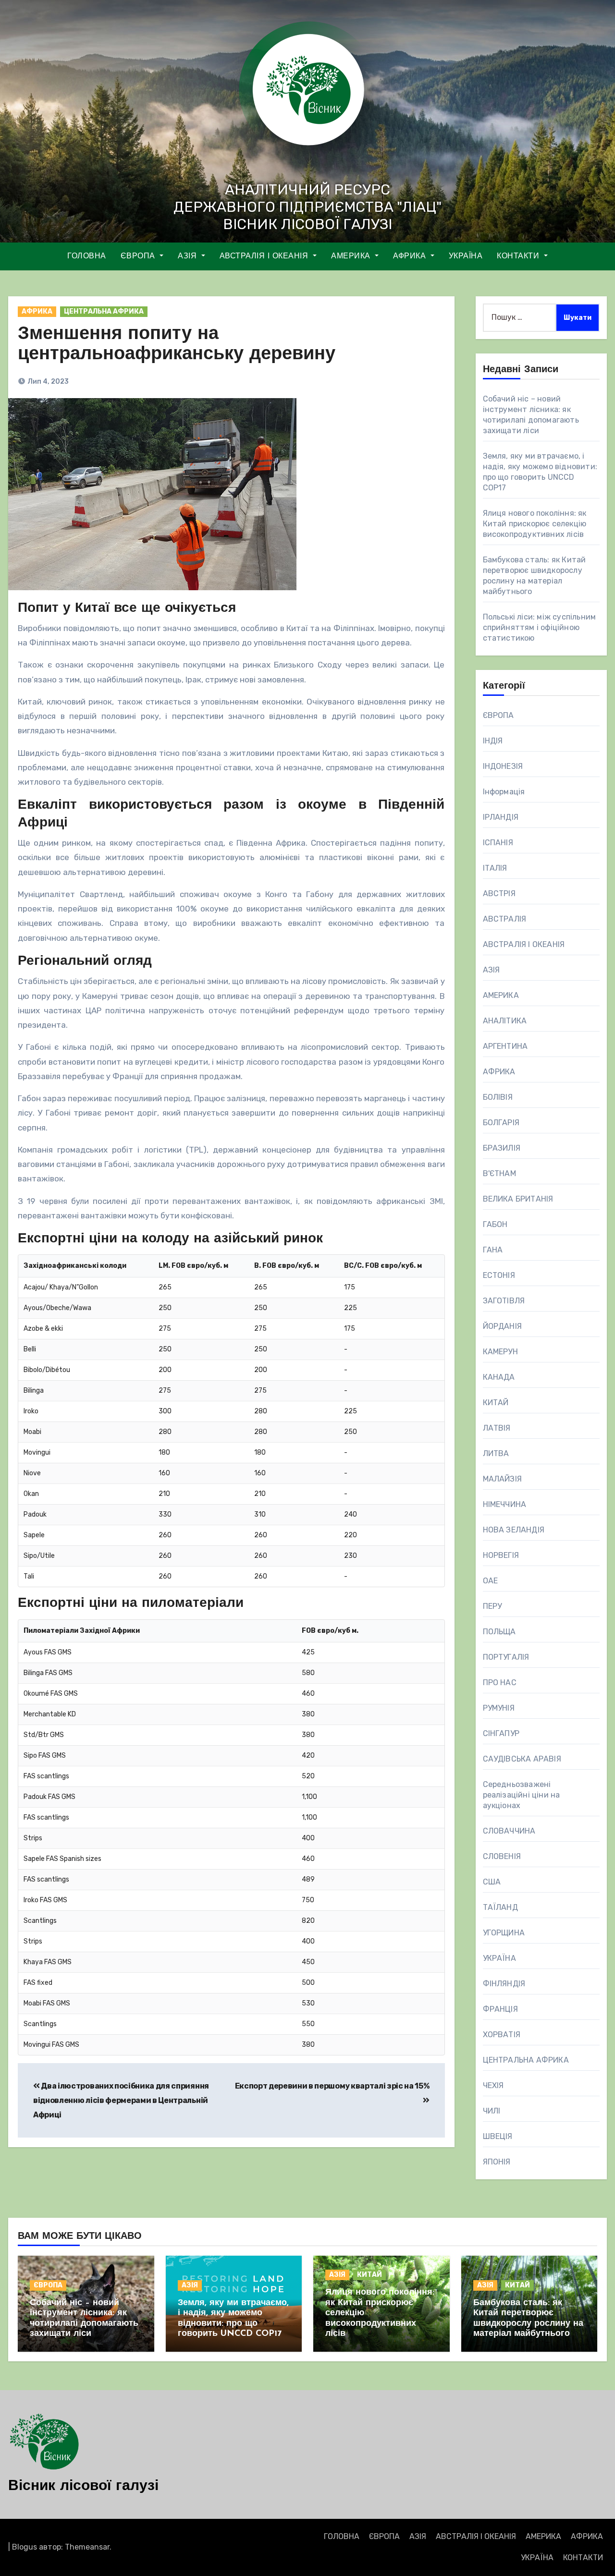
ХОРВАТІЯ (502, 2035)
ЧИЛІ (492, 2111)
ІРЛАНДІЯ (501, 817)
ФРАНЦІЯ (500, 2009)
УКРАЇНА (466, 256)
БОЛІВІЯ (498, 1097)
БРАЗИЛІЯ (502, 1148)
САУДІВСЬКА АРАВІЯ (522, 1759)
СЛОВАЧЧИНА (509, 1831)
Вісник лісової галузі (83, 2486)
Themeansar (87, 2547)
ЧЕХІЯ (493, 2085)
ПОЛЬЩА (499, 1632)
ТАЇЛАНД (500, 1907)
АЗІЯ (189, 256)
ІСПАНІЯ (498, 843)
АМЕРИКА (352, 256)
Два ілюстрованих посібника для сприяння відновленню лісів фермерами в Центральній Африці (121, 2101)
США (492, 1882)
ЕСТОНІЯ (499, 1275)
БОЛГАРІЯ (501, 1123)
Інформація (504, 792)
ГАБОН (495, 1224)
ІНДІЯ (493, 741)
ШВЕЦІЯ (498, 2136)
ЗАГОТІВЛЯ (504, 1301)
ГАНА (493, 1250)
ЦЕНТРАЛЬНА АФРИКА (104, 311)
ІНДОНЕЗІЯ (503, 766)
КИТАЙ (496, 1403)
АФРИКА (411, 256)
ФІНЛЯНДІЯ (504, 1984)
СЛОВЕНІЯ (502, 1856)
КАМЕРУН (500, 1352)
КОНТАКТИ (519, 256)
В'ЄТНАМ (499, 1173)
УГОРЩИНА (504, 1933)
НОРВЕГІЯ (501, 1555)
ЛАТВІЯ (497, 1428)
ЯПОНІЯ (497, 2162)
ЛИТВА (496, 1453)
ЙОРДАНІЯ (503, 1326)
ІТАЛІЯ (495, 868)
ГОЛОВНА (87, 256)
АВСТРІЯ (499, 893)
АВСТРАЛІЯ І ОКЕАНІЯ (265, 256)
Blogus (25, 2547)
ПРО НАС (500, 1683)
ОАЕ (491, 1581)
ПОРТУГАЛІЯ (506, 1657)
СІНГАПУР (501, 1733)
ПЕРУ (492, 1606)
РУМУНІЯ (499, 1708)
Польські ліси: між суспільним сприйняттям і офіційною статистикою (540, 627)
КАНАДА (499, 1377)
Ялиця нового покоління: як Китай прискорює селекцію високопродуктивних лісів (535, 524)
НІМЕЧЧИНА (505, 1504)
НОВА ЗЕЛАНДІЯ (514, 1530)
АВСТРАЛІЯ (505, 919)
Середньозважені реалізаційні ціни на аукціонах (522, 1795)
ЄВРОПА (139, 256)
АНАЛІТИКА (505, 1021)
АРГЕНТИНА (505, 1046)
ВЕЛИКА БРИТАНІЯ (518, 1199)
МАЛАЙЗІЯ (503, 1479)
